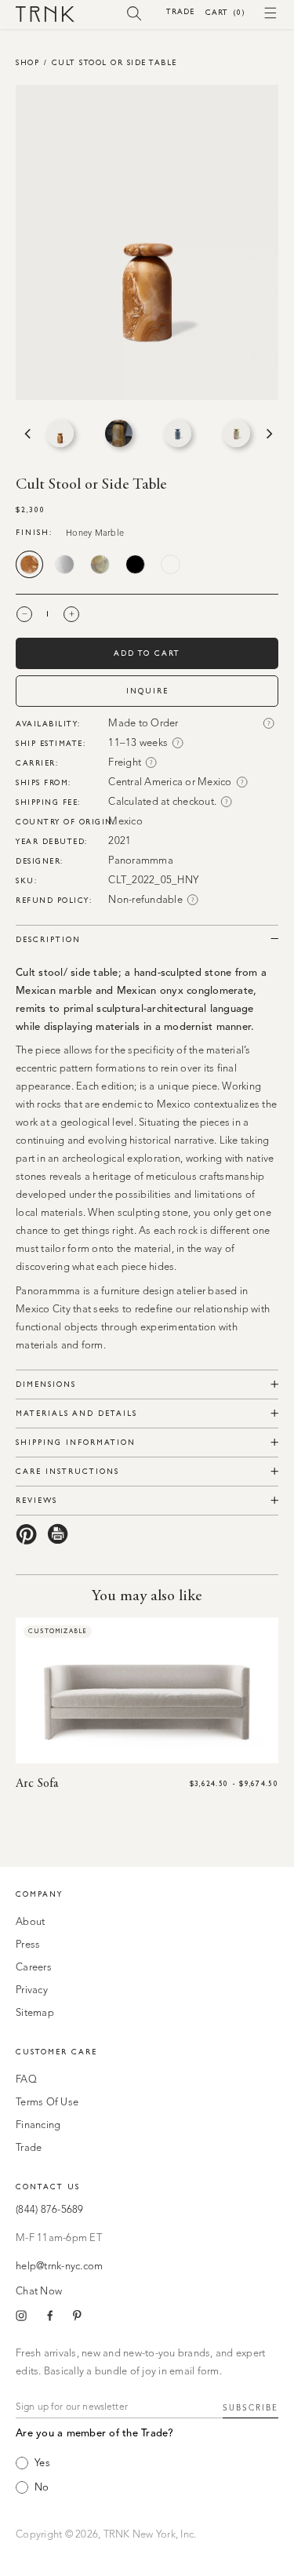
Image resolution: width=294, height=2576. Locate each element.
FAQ (26, 2080)
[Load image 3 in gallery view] (178, 433)
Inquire (147, 691)
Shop (27, 62)
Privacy (32, 1990)
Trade (180, 11)
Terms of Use (47, 2103)
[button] (134, 13)
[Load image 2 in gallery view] (119, 433)
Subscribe (250, 2408)
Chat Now (39, 2292)
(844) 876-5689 (50, 2210)
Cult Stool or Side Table (114, 62)
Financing (38, 2125)
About (30, 1922)
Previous (26, 434)
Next (268, 434)
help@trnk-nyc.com (59, 2267)
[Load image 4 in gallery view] (236, 433)
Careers (34, 1968)
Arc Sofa (37, 1784)
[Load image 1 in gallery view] (60, 433)
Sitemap (35, 2013)
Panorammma (141, 861)
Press (28, 1945)
